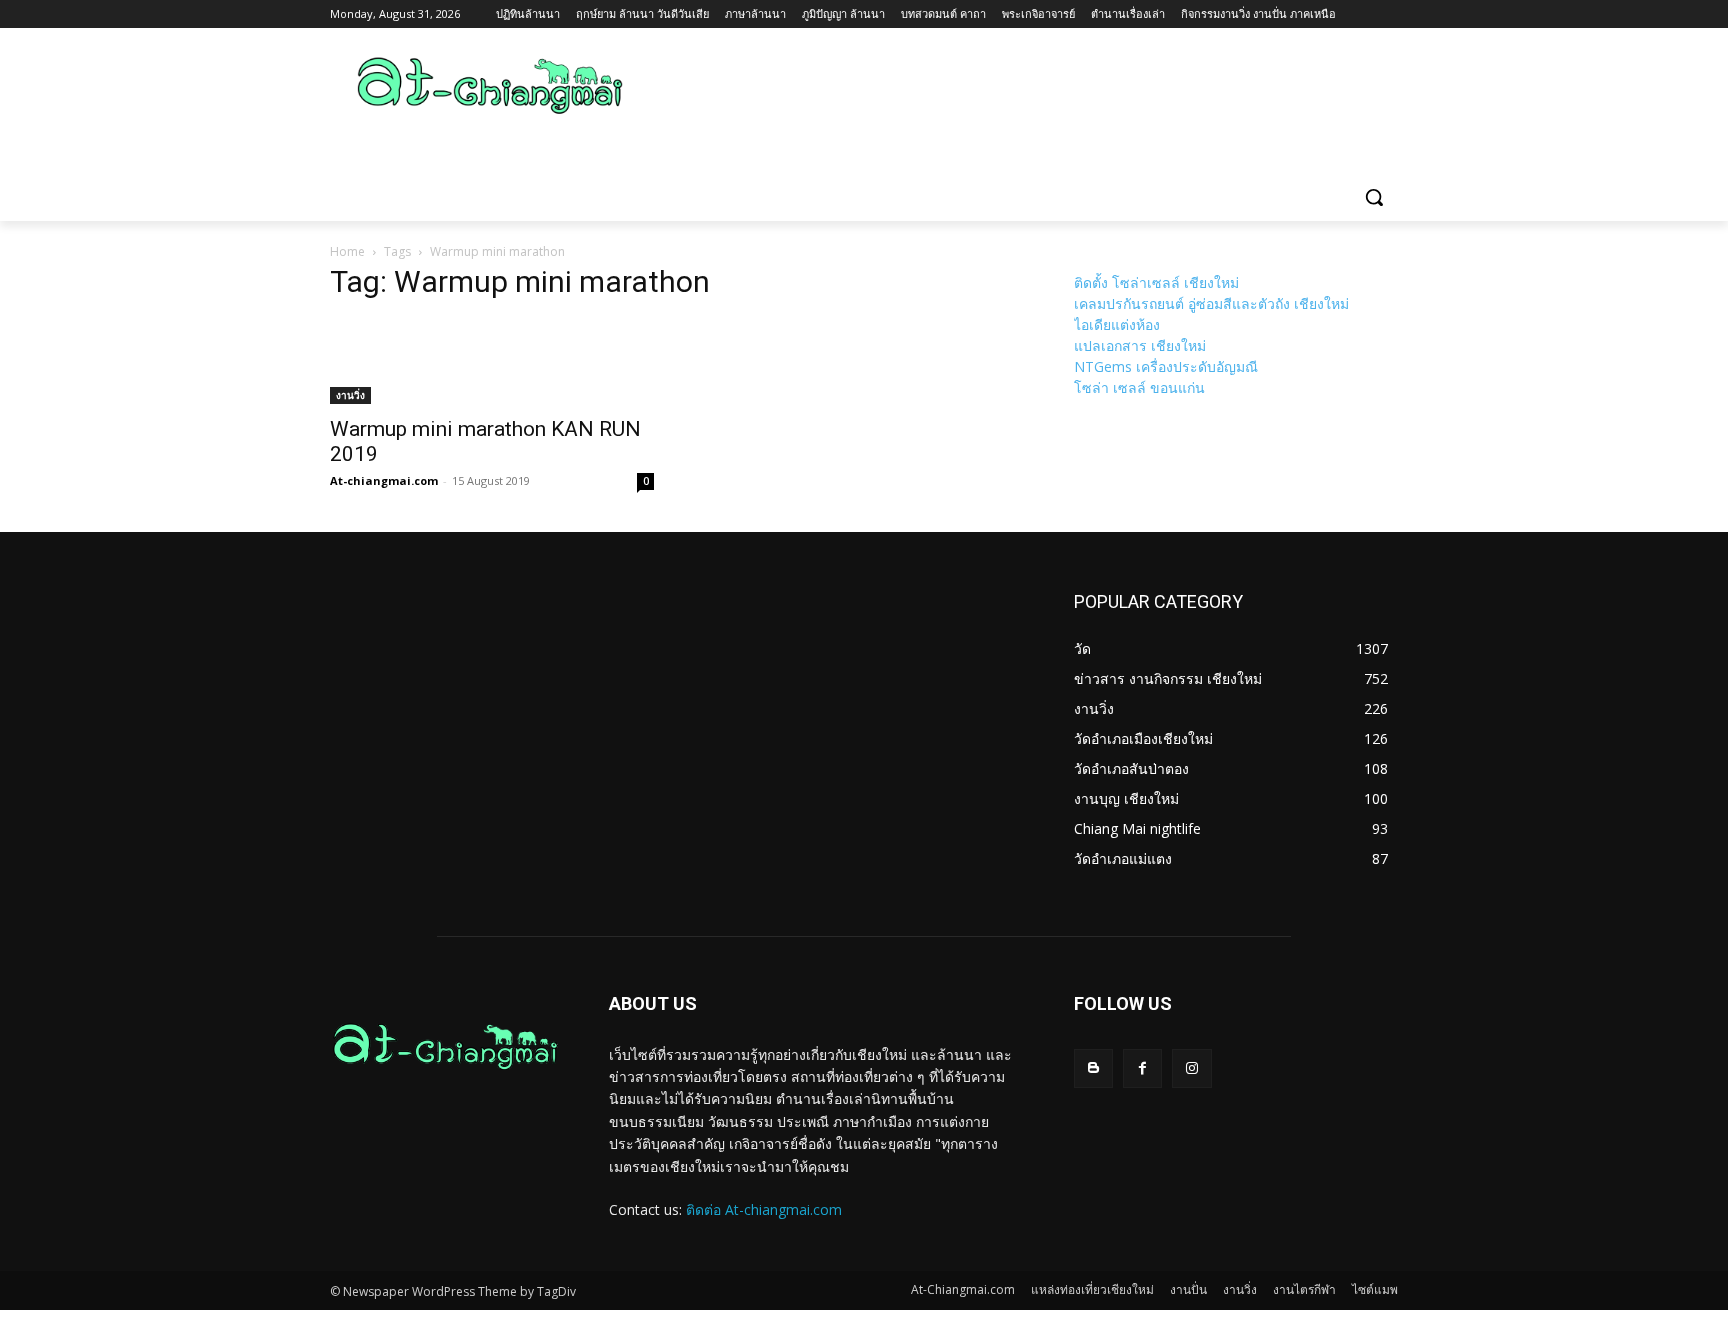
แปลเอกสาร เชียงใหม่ (1140, 345)
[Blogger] (1093, 1068)
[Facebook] (1142, 1068)
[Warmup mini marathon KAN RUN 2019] (492, 362)
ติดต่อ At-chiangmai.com (764, 1209)
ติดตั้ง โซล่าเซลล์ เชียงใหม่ (1156, 282)
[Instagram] (1191, 1068)
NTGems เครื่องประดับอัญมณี (1166, 366)
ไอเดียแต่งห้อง (1117, 324)
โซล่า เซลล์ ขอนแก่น (1139, 387)
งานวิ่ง (350, 395)
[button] (1374, 197)
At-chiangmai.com (384, 480)
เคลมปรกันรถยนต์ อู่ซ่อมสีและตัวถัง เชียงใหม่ (1211, 303)
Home (347, 251)
